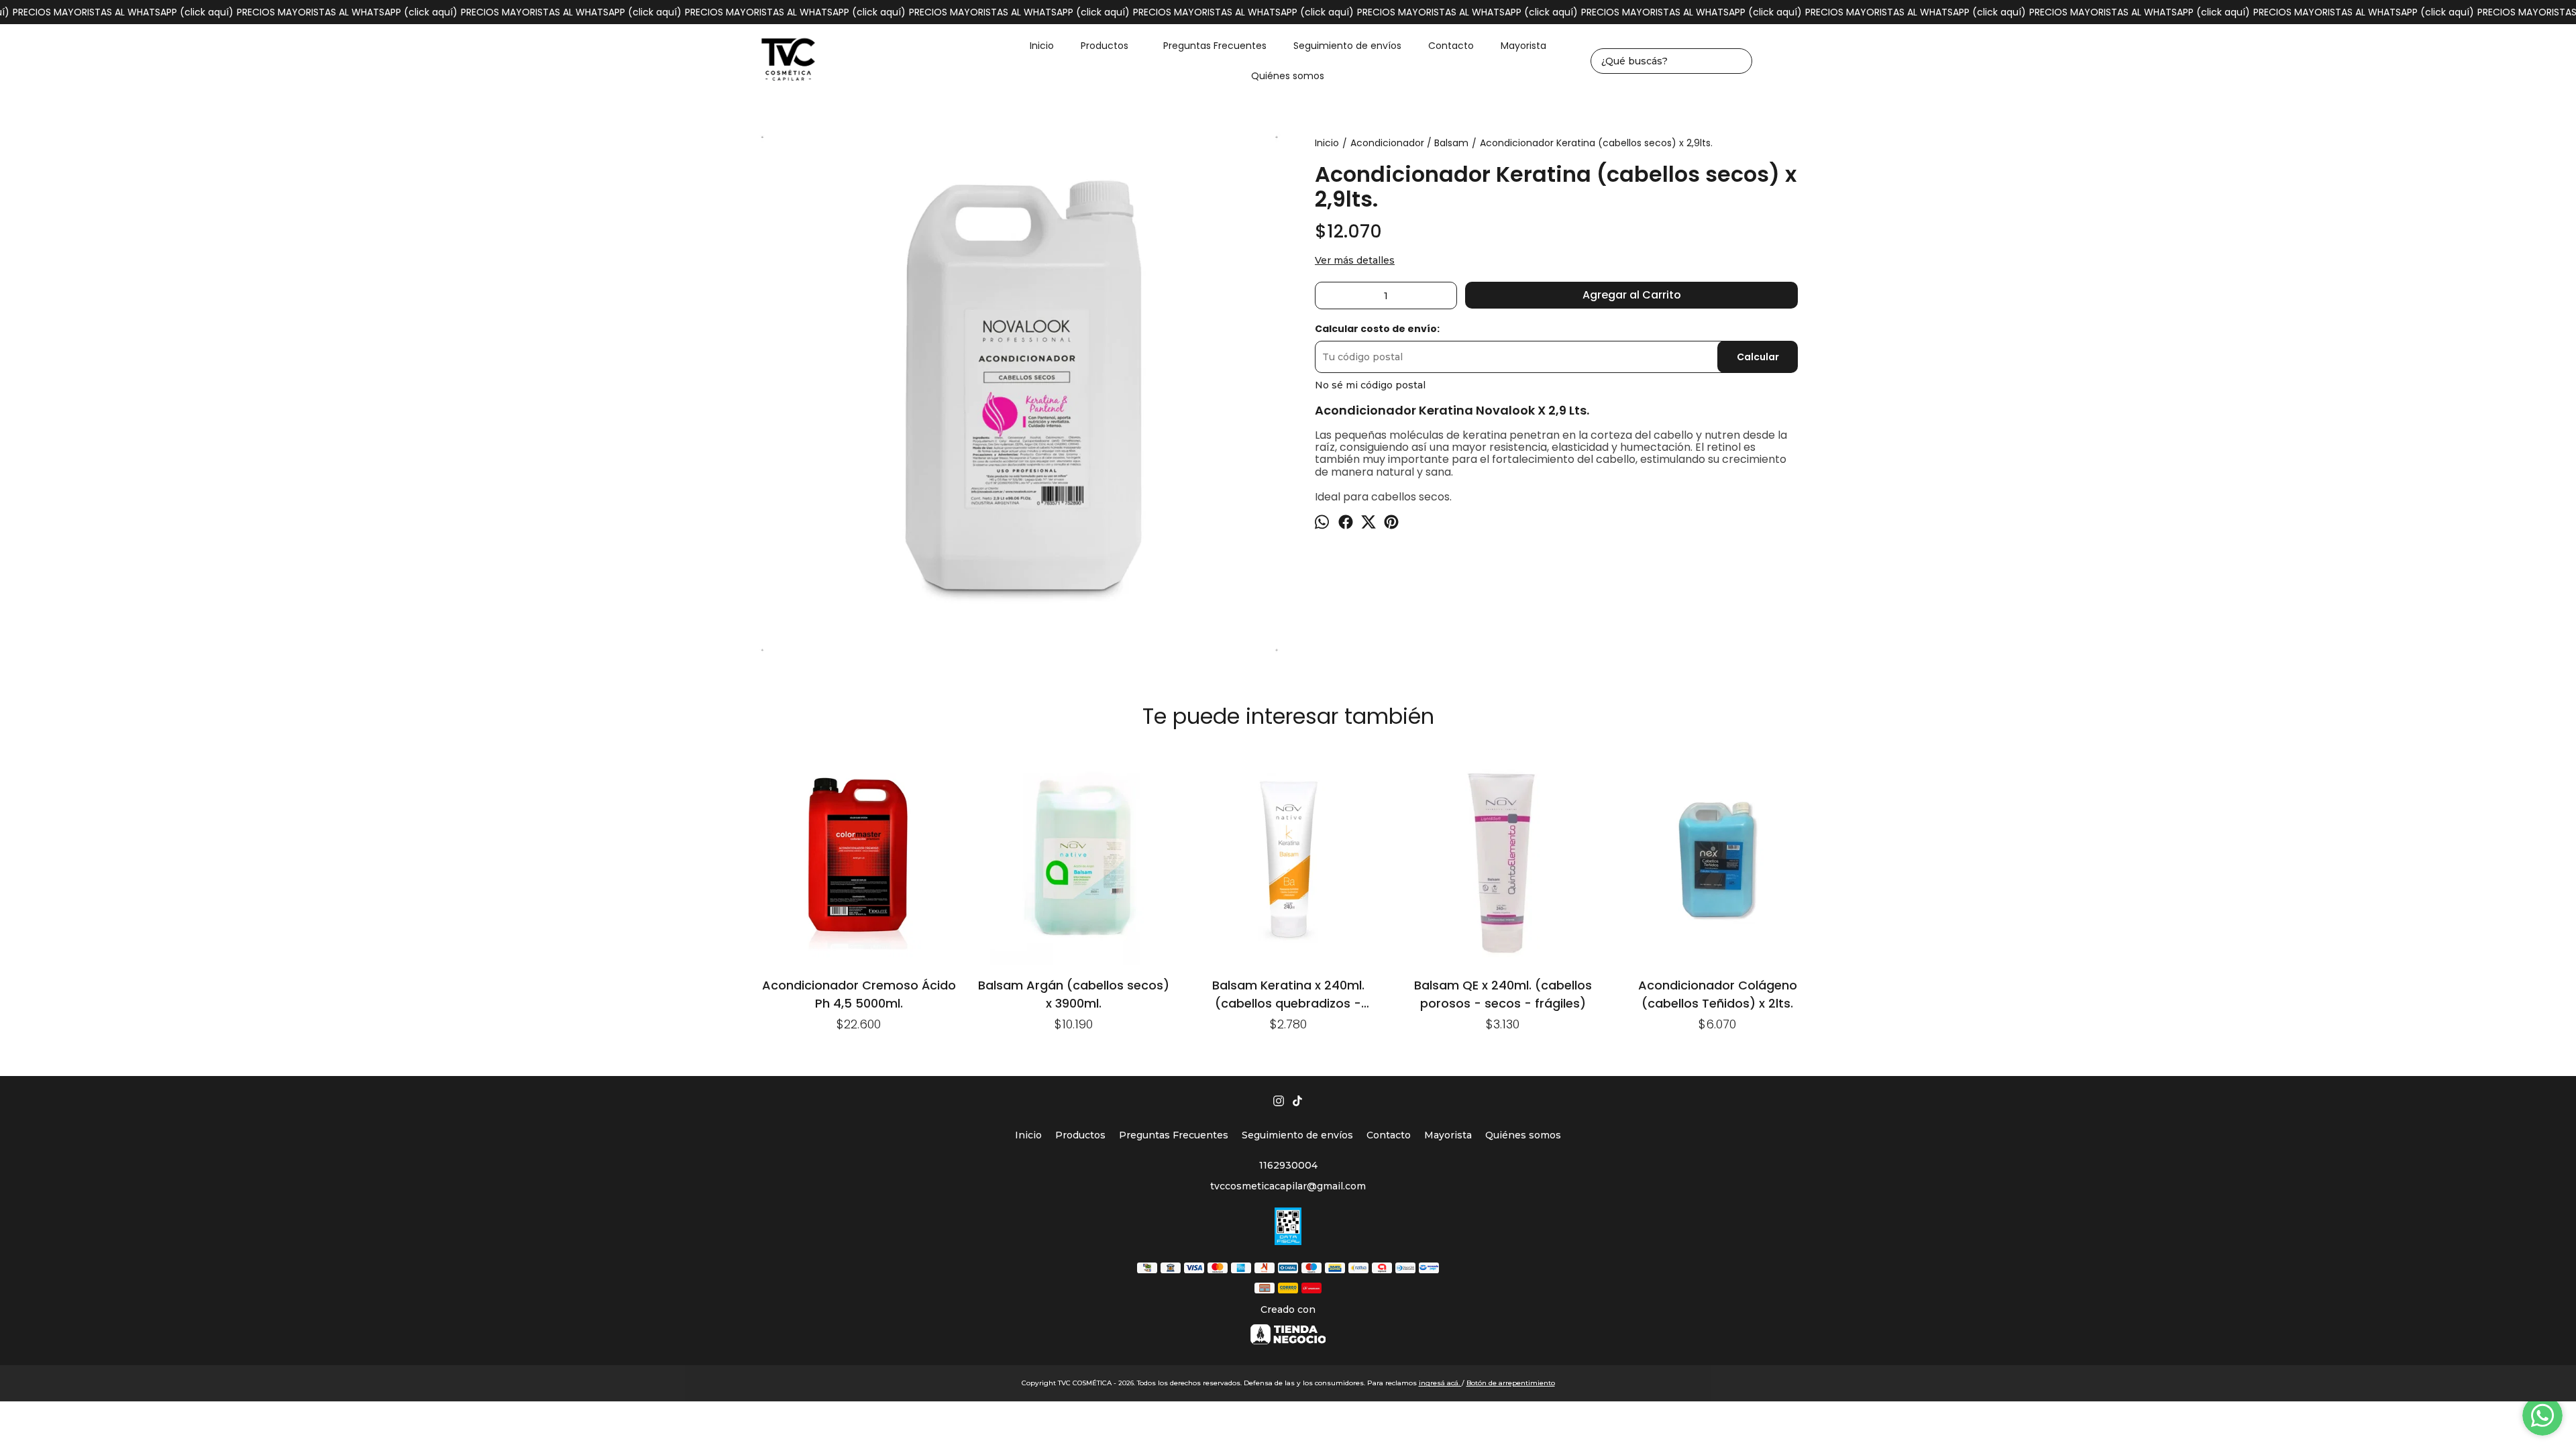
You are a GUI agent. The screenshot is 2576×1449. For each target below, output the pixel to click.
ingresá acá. (1440, 1383)
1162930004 (1288, 1165)
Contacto (1451, 46)
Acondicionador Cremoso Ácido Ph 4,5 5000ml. (859, 994)
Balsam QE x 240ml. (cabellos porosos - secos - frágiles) (1503, 994)
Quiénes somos (1288, 76)
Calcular (1758, 357)
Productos (1105, 46)
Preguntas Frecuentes (1215, 46)
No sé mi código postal (1370, 385)
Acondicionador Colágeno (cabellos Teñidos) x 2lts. (1718, 994)
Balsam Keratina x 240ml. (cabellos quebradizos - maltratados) (1288, 994)
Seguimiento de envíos (1347, 46)
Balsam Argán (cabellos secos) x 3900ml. (1074, 994)
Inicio (1042, 46)
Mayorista (1523, 46)
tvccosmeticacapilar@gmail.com (1288, 1186)
